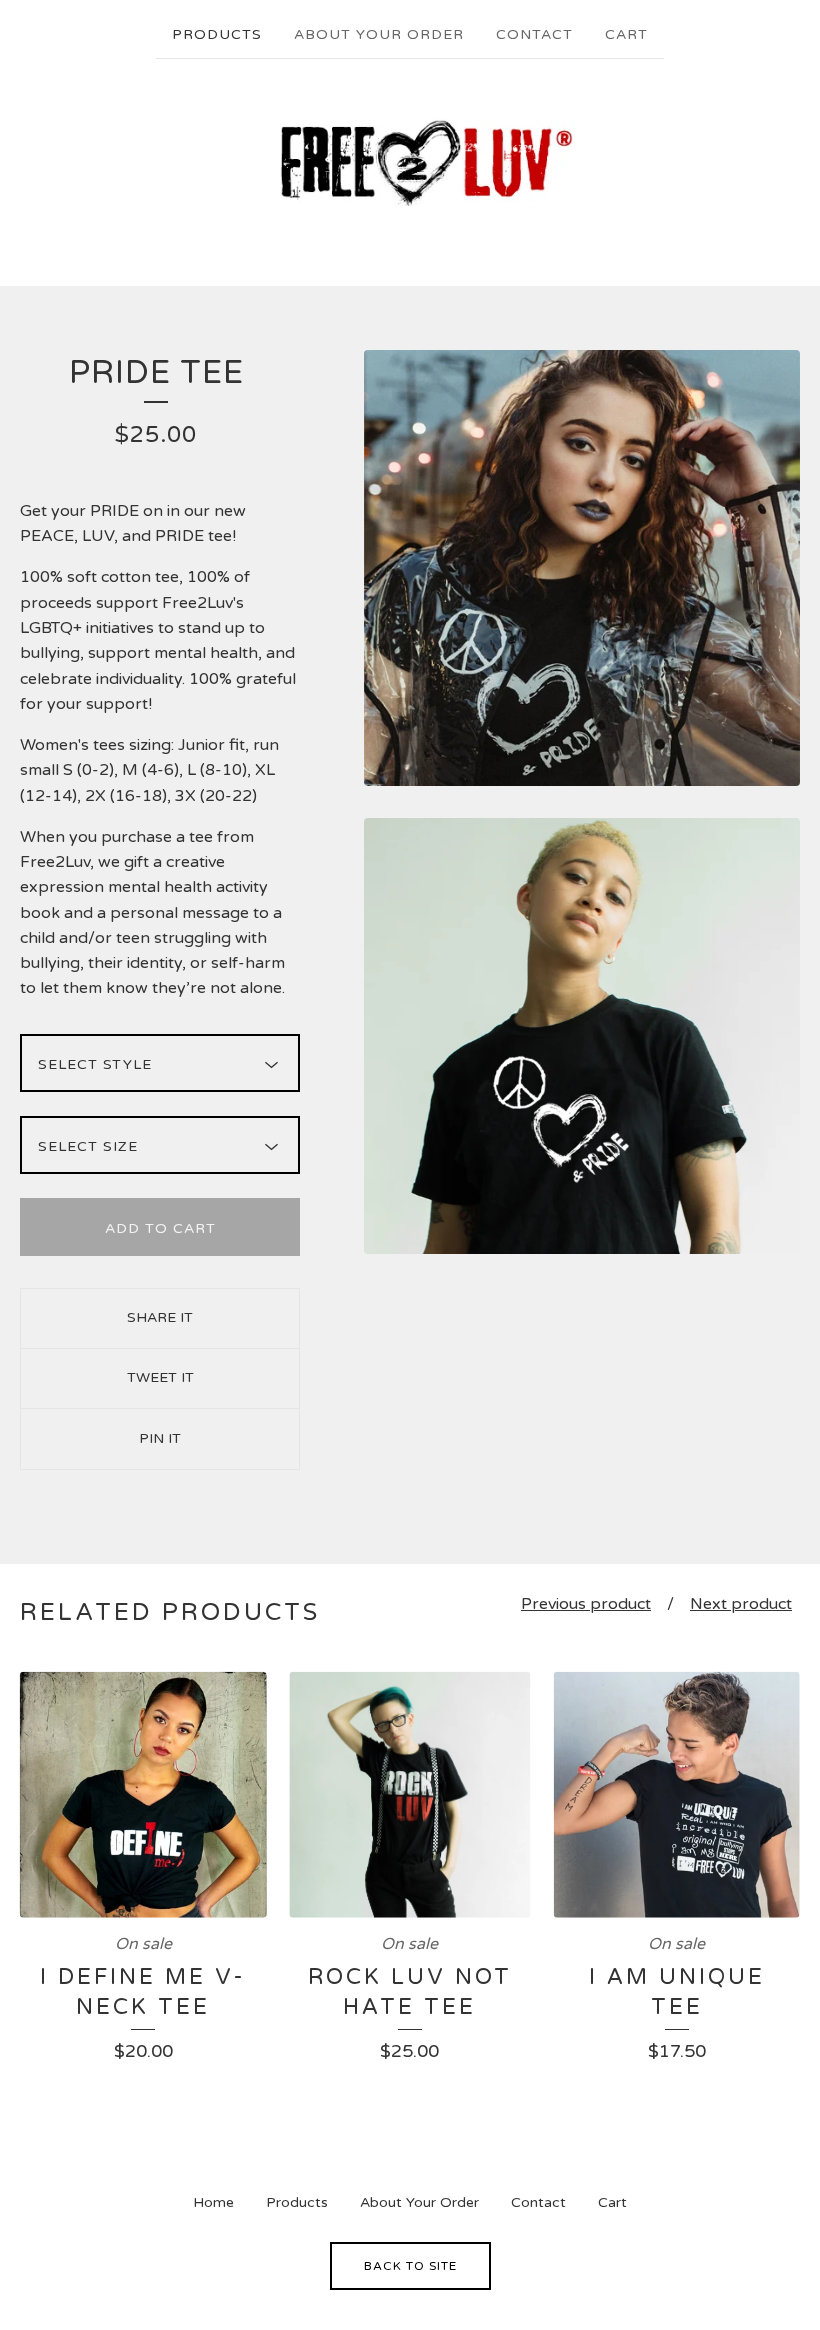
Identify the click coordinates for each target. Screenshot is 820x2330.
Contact (534, 34)
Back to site (410, 2266)
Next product (741, 1604)
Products (217, 34)
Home (213, 2202)
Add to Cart (160, 1228)
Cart (626, 34)
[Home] (410, 162)
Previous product (586, 1604)
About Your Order (379, 34)
